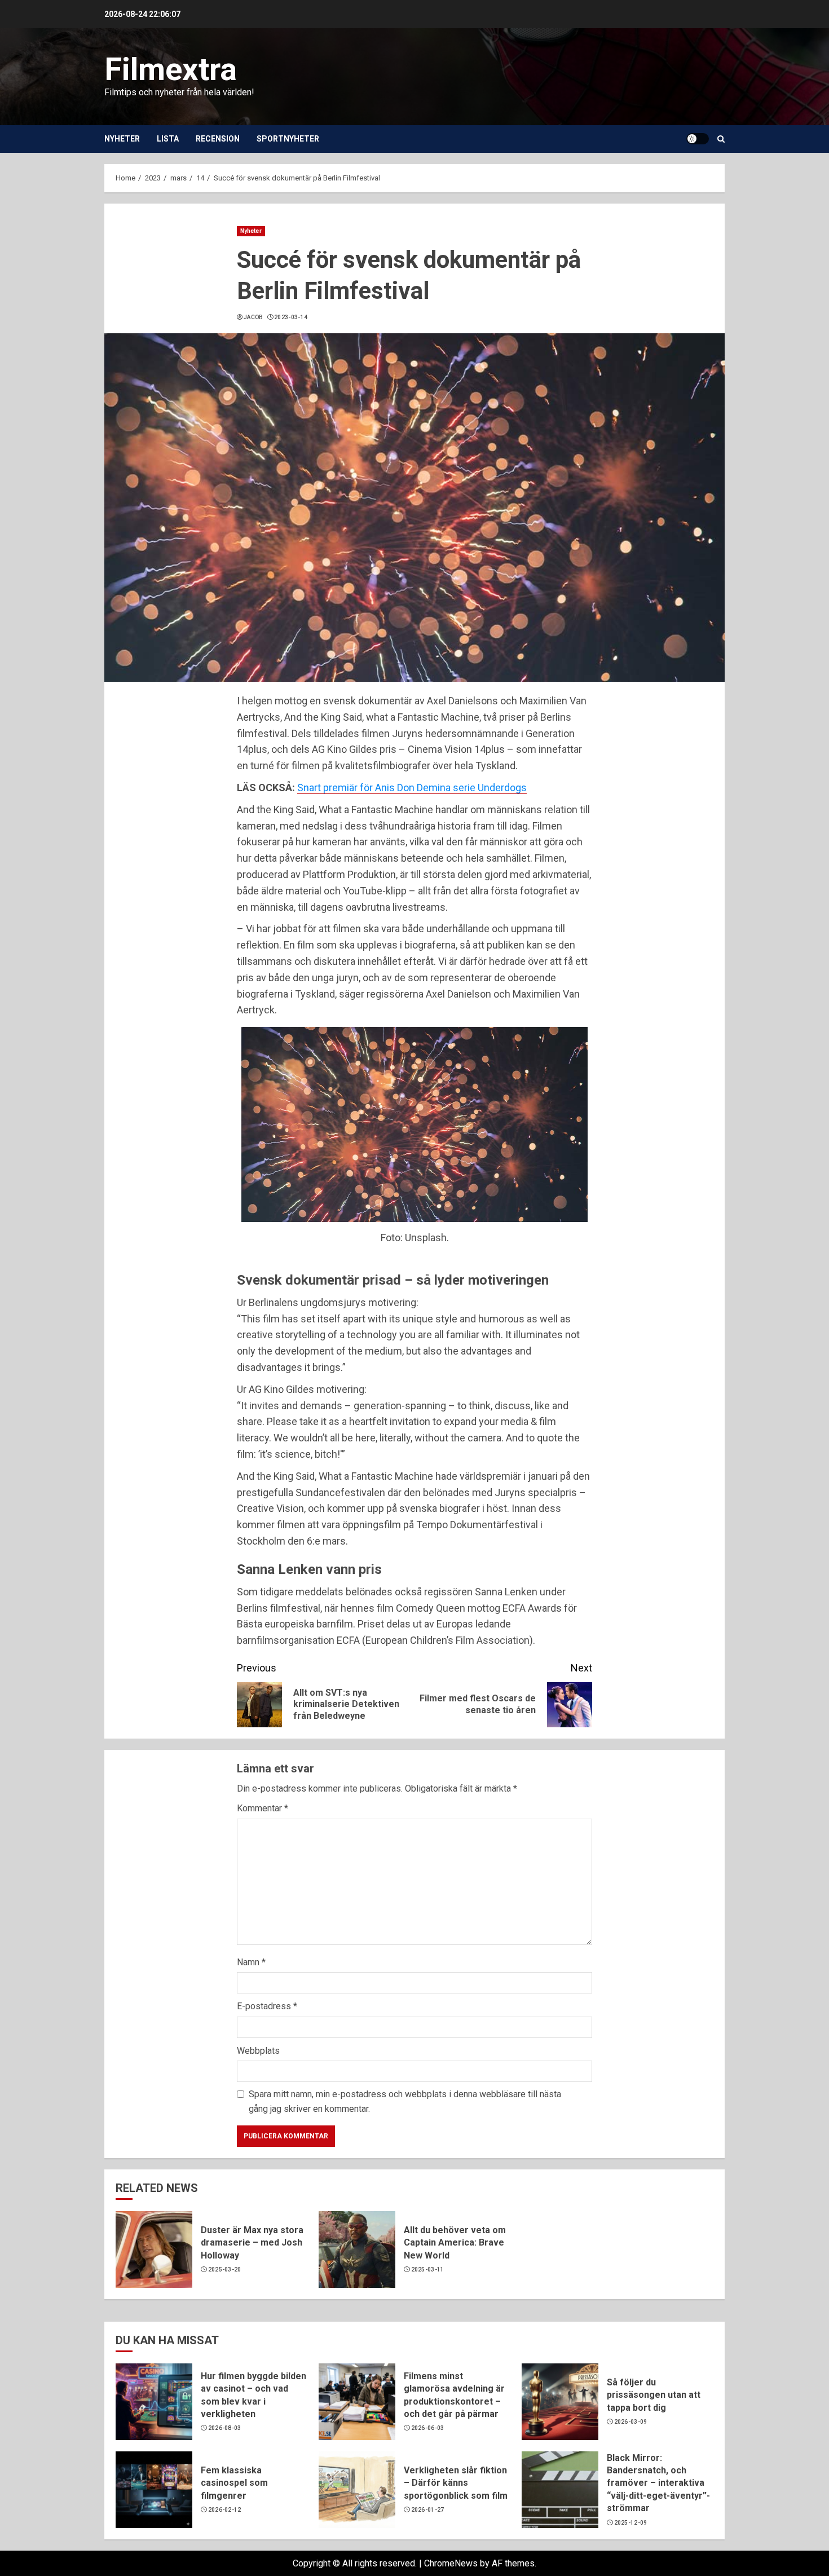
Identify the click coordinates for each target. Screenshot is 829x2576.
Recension (218, 139)
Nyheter (122, 139)
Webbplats (258, 2051)
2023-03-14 (291, 317)
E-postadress (267, 2006)
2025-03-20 (225, 2270)
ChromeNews (451, 2563)
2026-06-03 (428, 2428)
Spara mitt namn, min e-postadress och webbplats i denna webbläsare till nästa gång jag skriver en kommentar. (405, 2101)
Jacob (253, 317)
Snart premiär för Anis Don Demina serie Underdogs (412, 788)
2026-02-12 (225, 2510)
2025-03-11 (428, 2270)
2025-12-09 (631, 2523)
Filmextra (171, 69)
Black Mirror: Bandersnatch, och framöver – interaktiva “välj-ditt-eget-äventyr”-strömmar (658, 2483)
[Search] (721, 139)
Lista (168, 139)
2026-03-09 (631, 2422)
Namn (251, 1962)
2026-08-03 (225, 2428)
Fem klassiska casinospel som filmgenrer (234, 2483)
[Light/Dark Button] (698, 139)
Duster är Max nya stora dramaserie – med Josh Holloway (252, 2243)
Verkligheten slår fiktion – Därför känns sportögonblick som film (456, 2483)
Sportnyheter (288, 139)
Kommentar (263, 1808)
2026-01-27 (428, 2510)
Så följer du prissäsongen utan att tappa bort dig (654, 2395)
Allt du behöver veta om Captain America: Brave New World (455, 2243)
